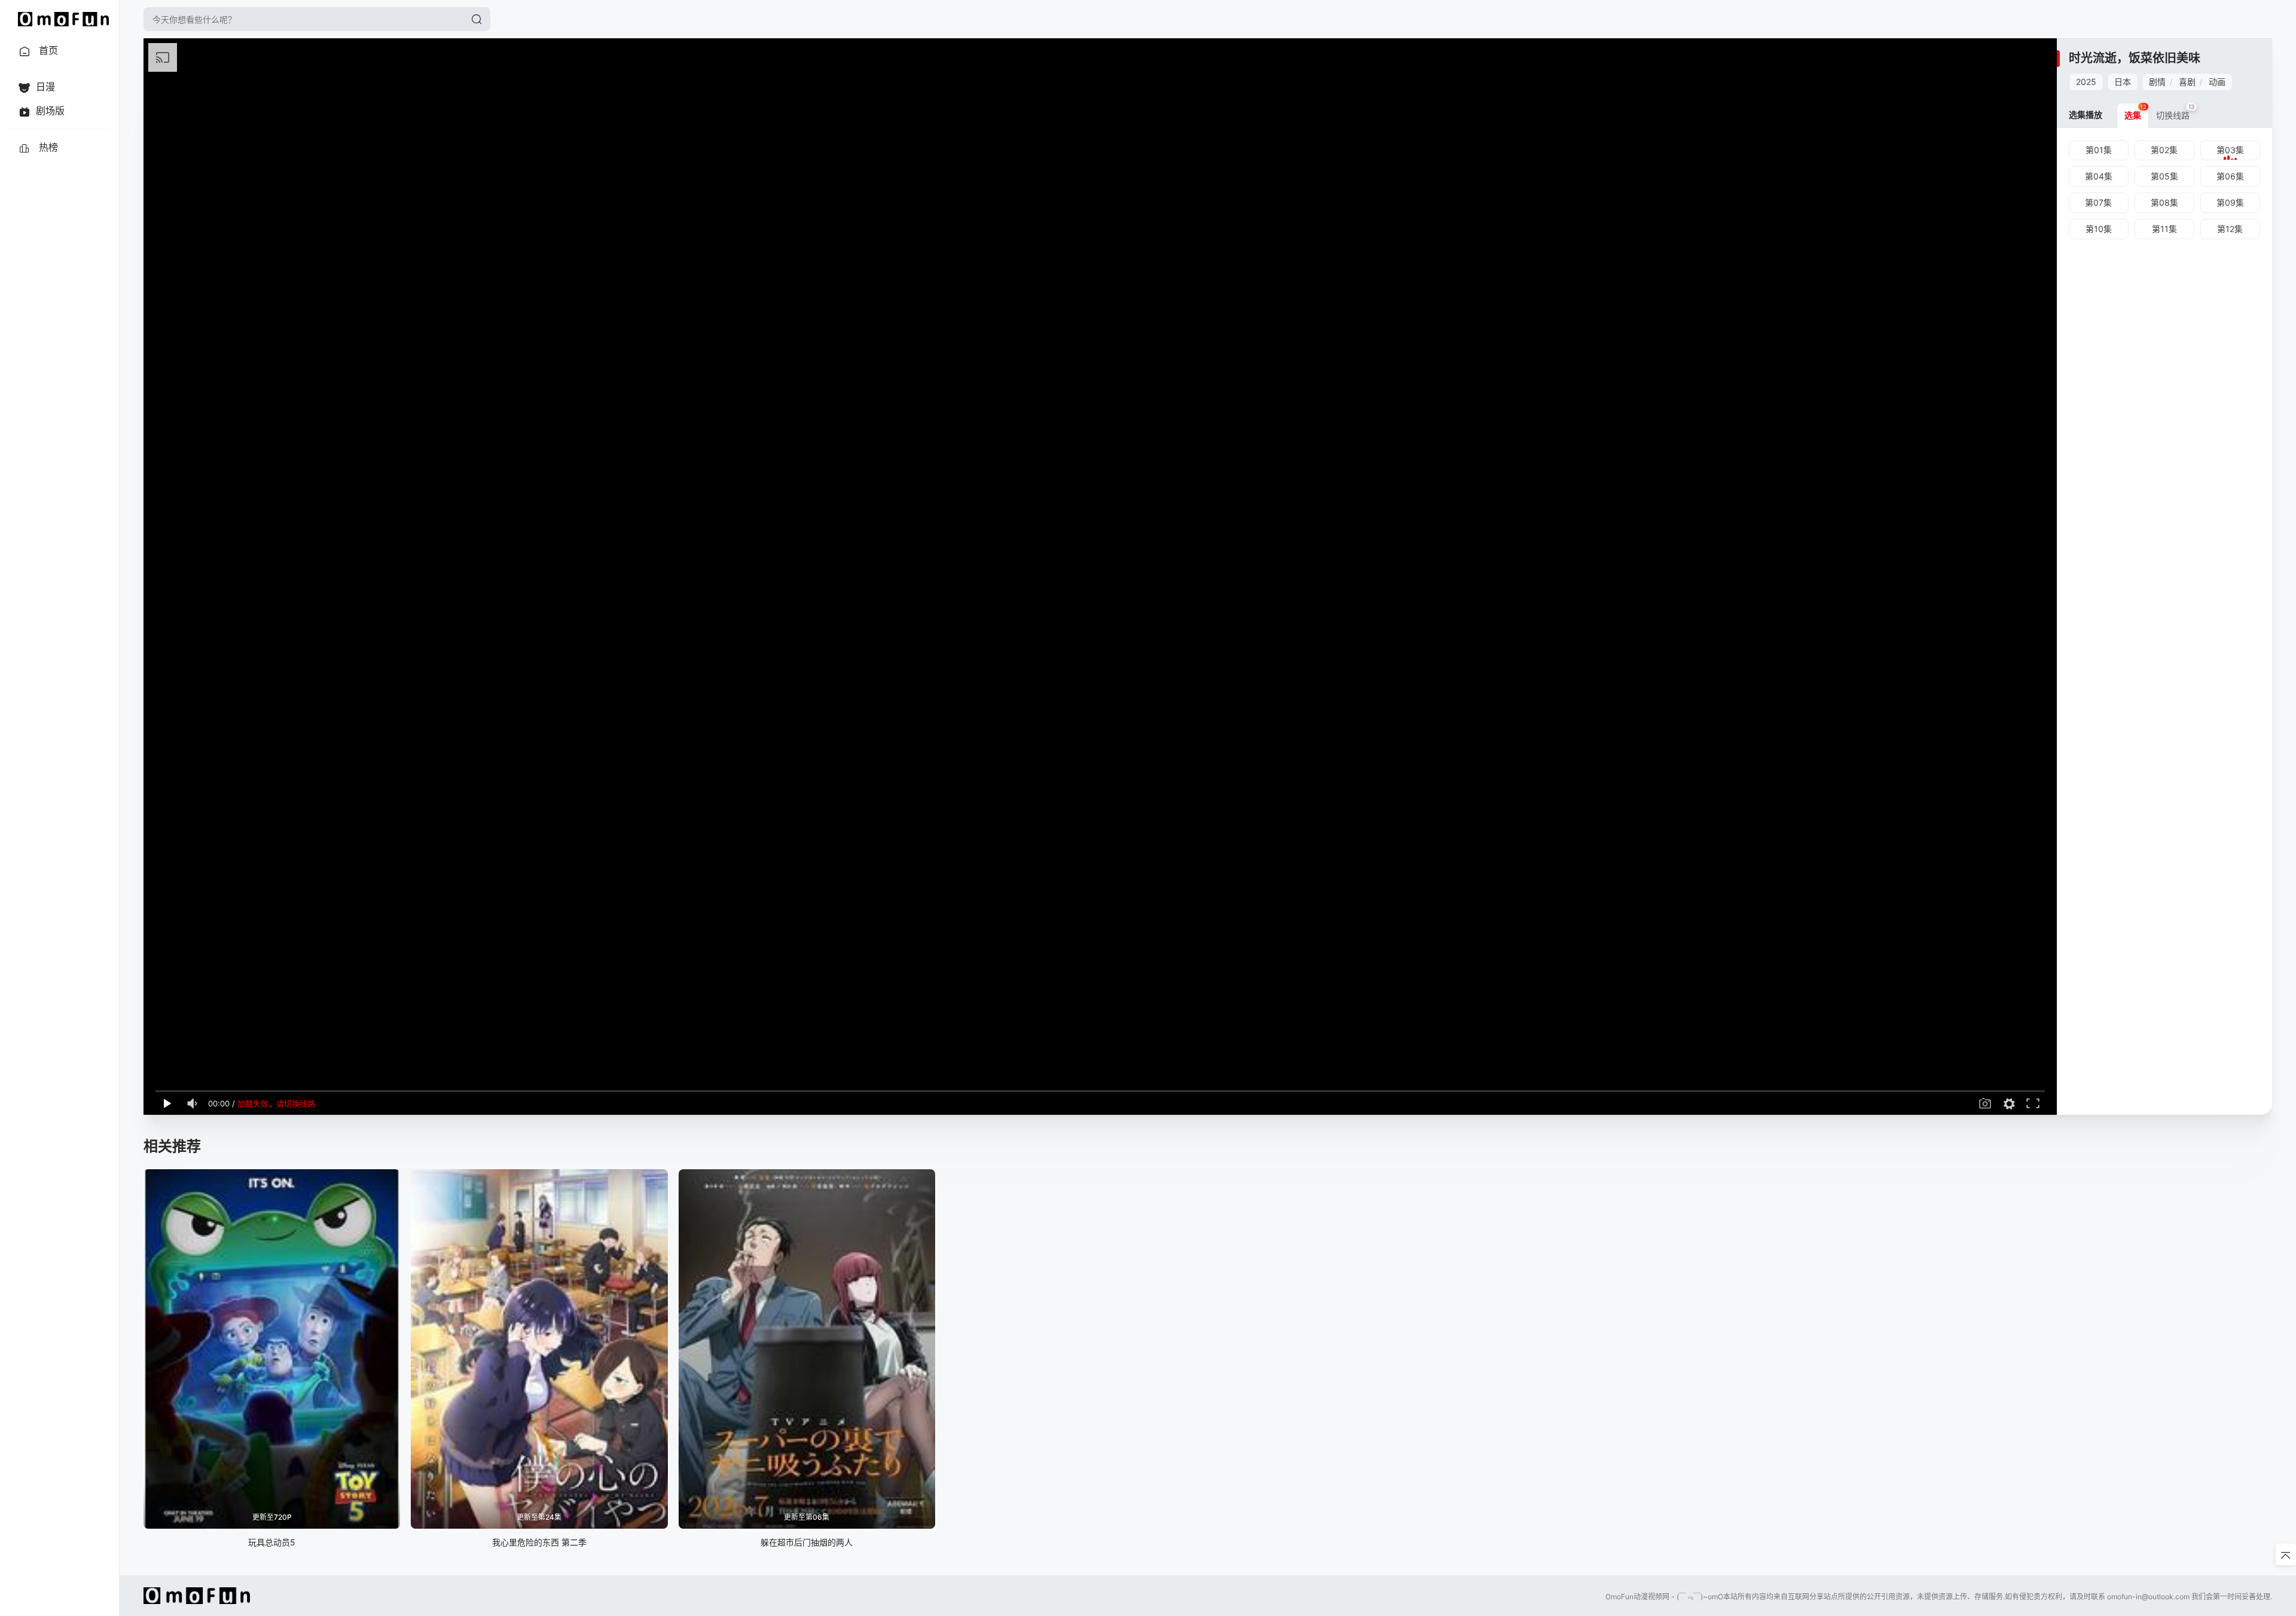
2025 (2086, 82)
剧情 (2157, 82)
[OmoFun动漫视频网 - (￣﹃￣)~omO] (63, 19)
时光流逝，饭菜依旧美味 (2135, 58)
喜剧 (2187, 82)
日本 (2123, 82)
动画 (2217, 82)
